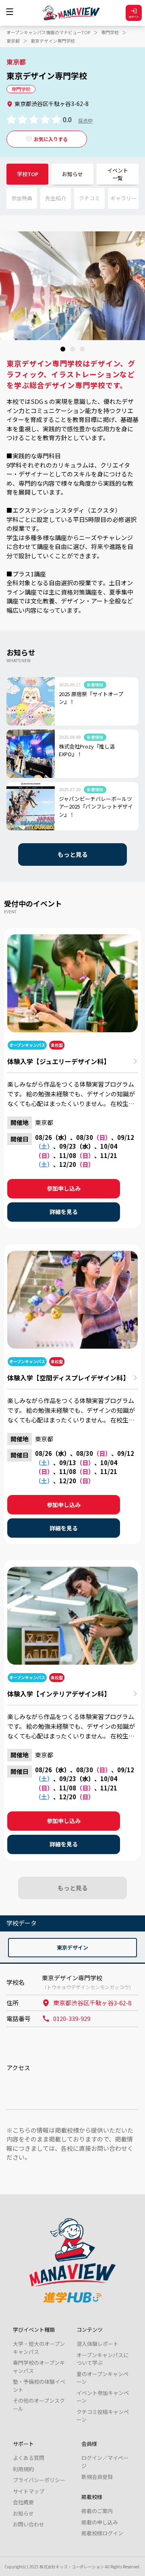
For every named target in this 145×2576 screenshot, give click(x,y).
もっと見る (73, 854)
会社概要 (23, 2502)
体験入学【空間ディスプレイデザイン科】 (68, 1378)
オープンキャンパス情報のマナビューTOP (48, 32)
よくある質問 (29, 2458)
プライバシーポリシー (39, 2480)
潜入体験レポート (97, 2344)
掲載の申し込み (100, 2522)
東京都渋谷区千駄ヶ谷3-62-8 (92, 2003)
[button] (63, 349)
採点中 (85, 120)
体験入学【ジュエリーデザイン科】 (59, 1061)
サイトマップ (29, 2491)
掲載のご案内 (97, 2511)
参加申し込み (64, 1188)
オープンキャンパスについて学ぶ (103, 2359)
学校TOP (28, 174)
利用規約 (23, 2469)
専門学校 (110, 32)
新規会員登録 (97, 2477)
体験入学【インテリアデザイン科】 (59, 1694)
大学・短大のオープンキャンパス (39, 2348)
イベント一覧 (118, 174)
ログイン (134, 17)
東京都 (13, 41)
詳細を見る (64, 1212)
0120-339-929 (72, 2018)
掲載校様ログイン (102, 2533)
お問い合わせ (29, 2524)
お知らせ (72, 174)
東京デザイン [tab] (72, 1947)
